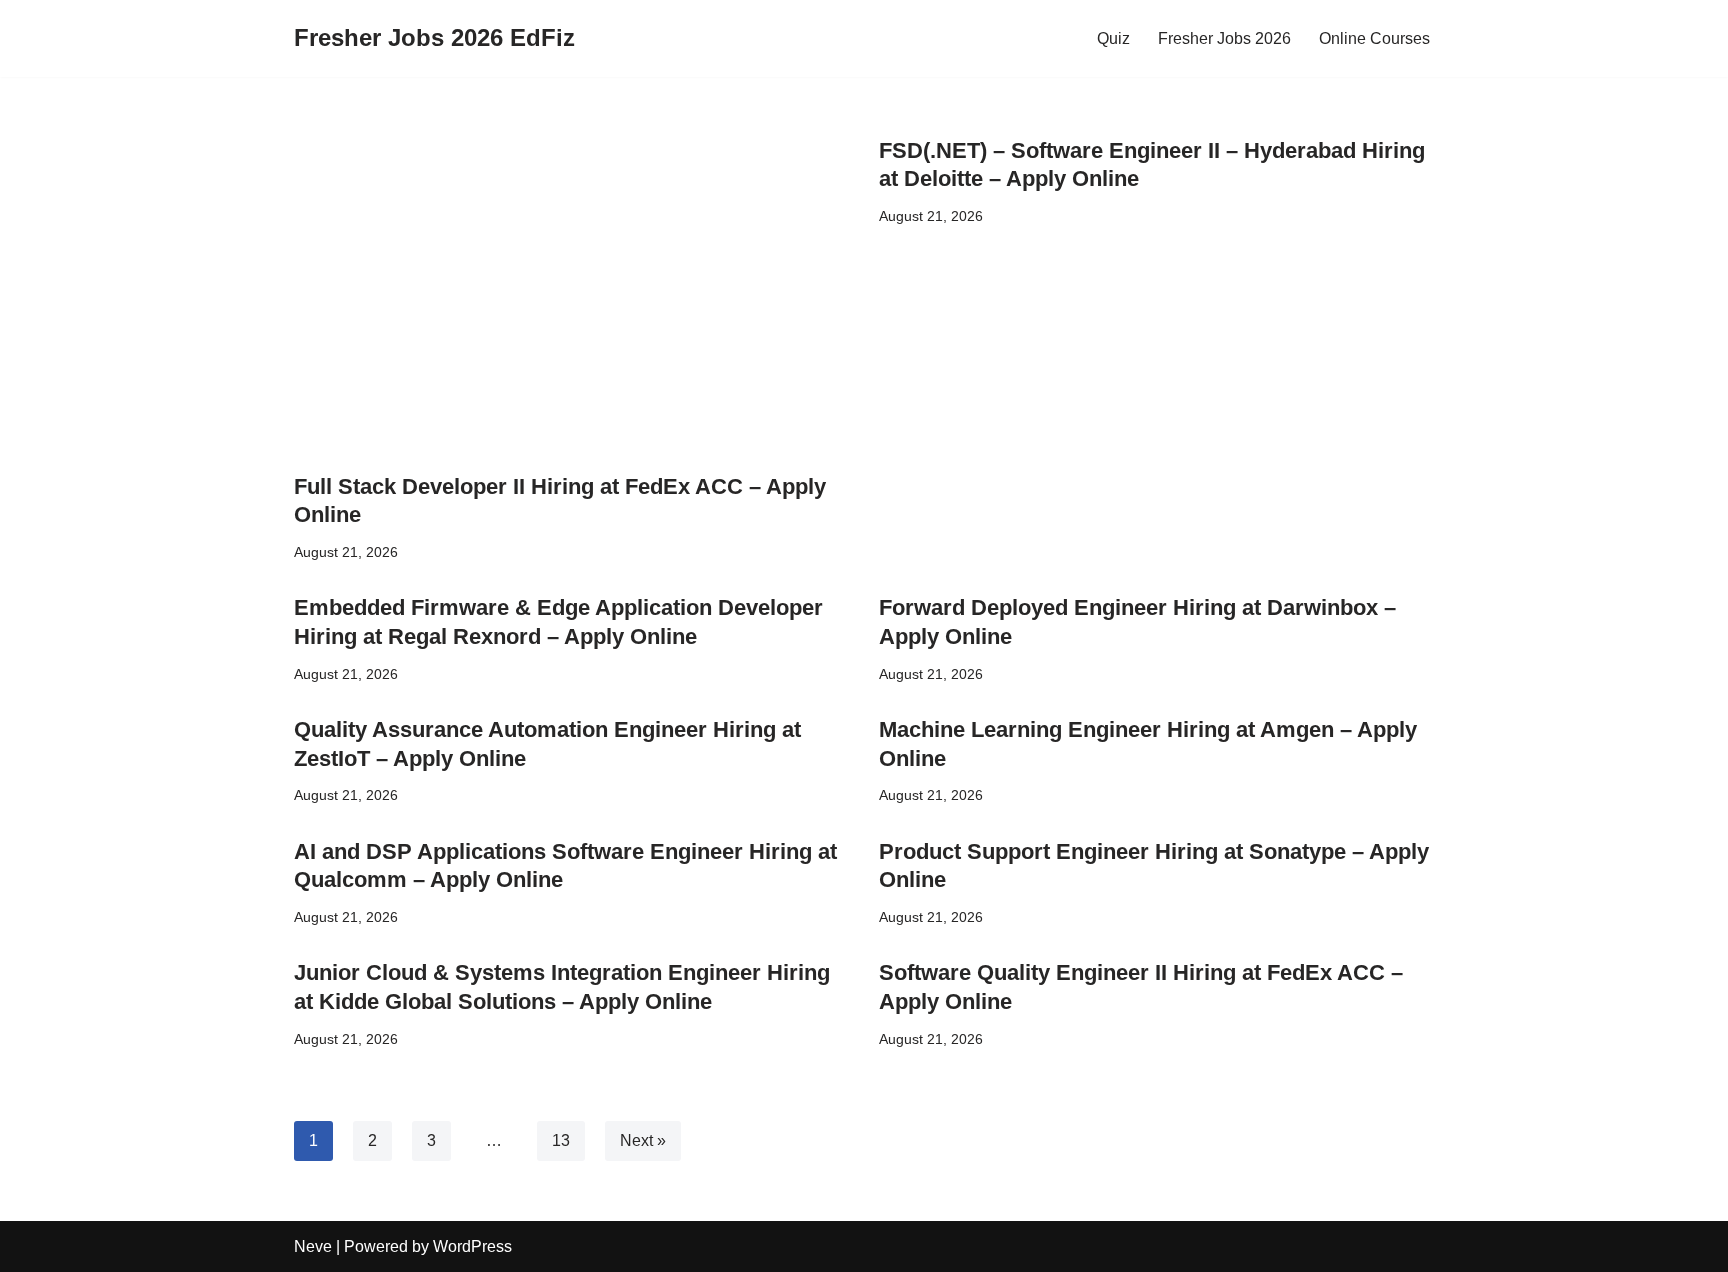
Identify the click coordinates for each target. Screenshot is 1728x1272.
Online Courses (1374, 38)
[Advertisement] (571, 297)
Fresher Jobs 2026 (1224, 38)
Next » (643, 1140)
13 (561, 1140)
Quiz (1113, 38)
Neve (313, 1246)
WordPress (472, 1246)
